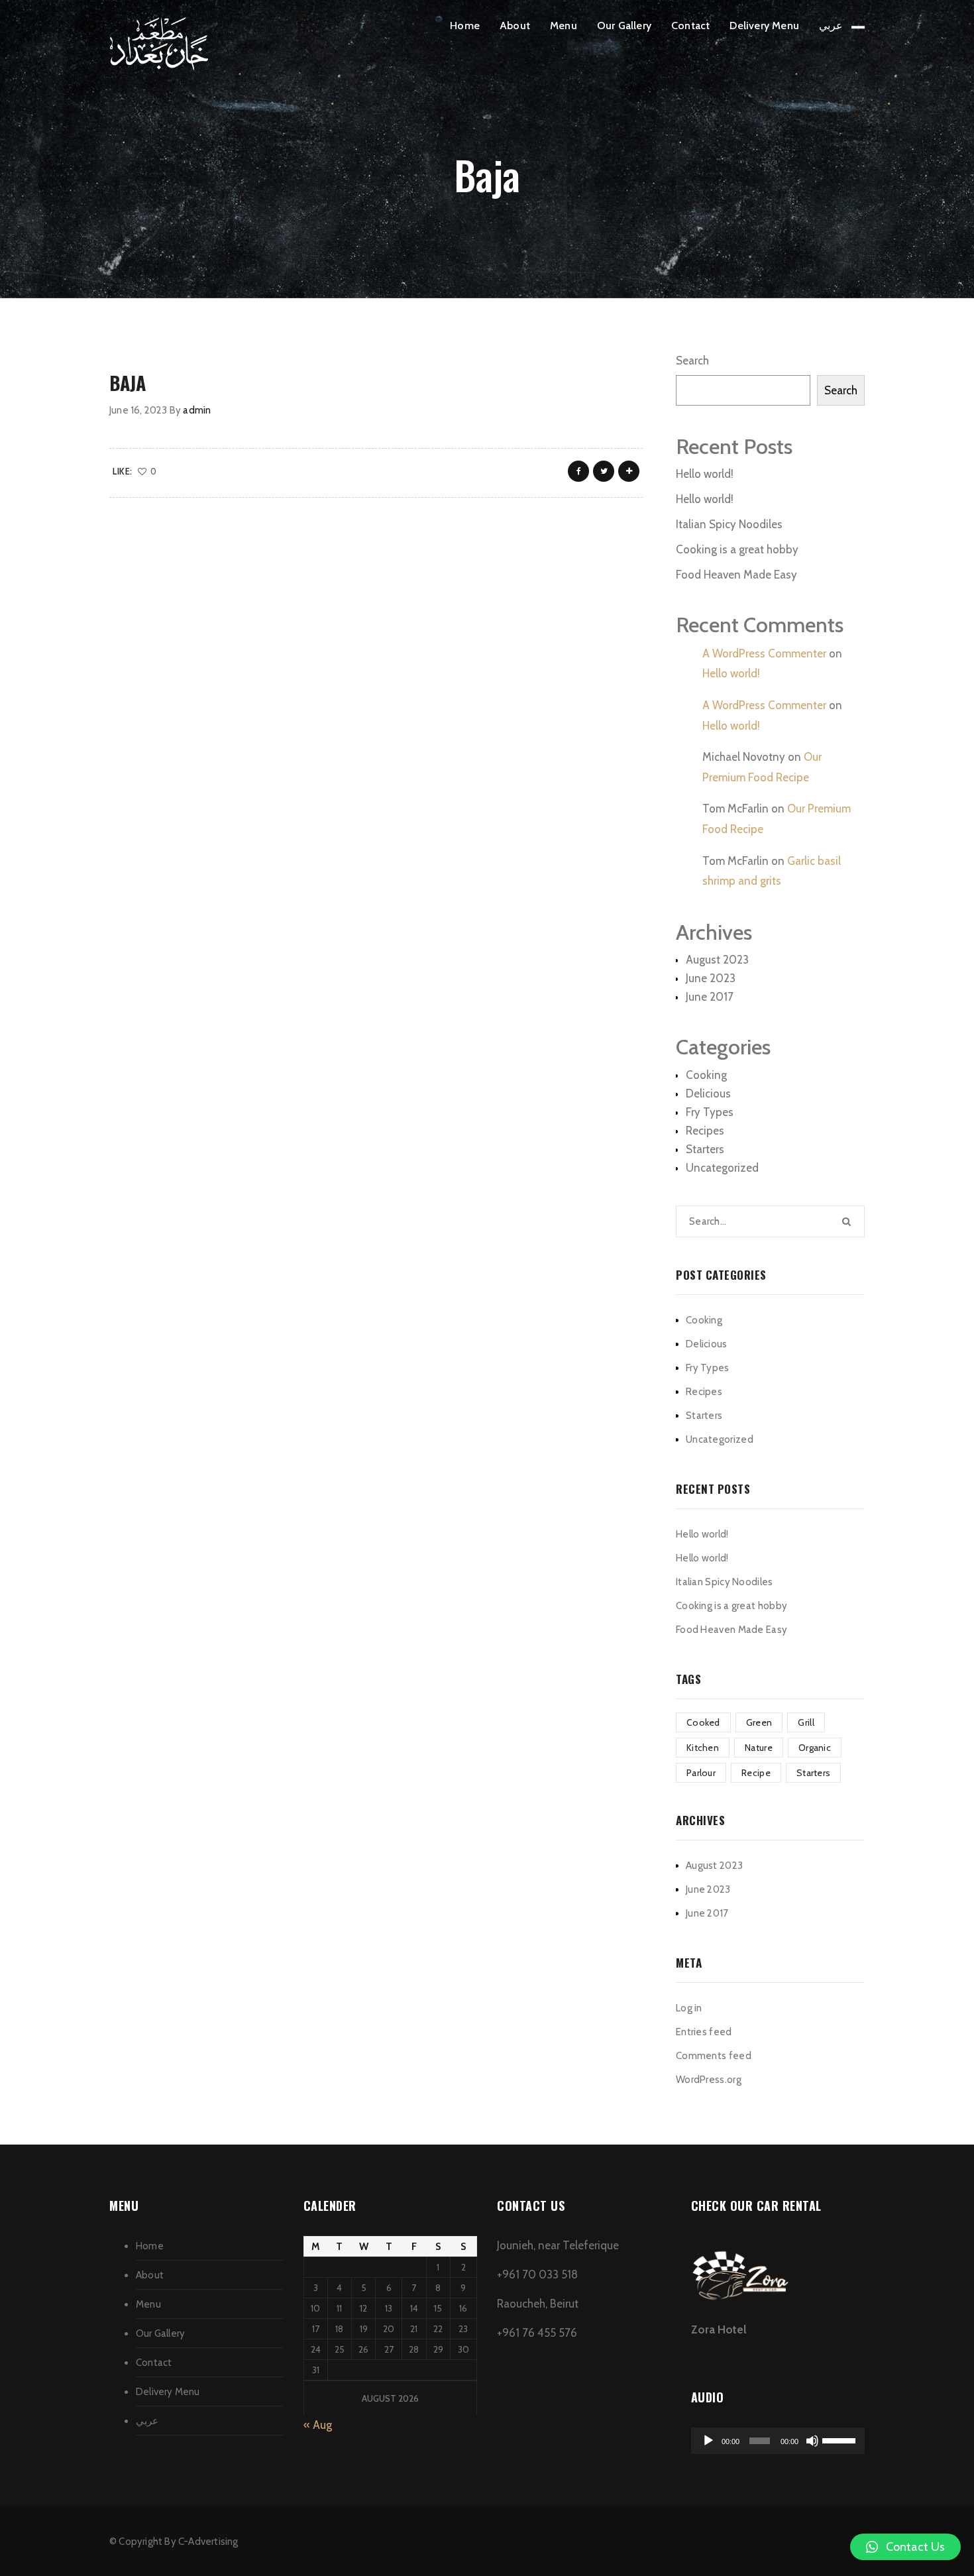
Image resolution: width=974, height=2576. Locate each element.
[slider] (840, 2439)
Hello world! (705, 474)
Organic (815, 1748)
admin (197, 410)
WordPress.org (709, 2080)
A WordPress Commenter (764, 653)
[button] (905, 2547)
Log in (689, 2008)
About (515, 26)
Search (692, 361)
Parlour (701, 1773)
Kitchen (703, 1748)
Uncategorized (722, 1168)
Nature (759, 1748)
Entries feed (704, 2032)
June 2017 (710, 997)
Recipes (705, 1131)
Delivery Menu (764, 26)
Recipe (756, 1773)
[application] (778, 2441)
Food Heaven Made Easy (736, 575)
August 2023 (717, 960)
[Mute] (812, 2441)
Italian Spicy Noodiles (729, 524)
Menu (564, 26)
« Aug (318, 2425)
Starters (705, 1149)
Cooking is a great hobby (737, 549)
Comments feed (714, 2056)
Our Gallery (624, 26)
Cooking (706, 1075)
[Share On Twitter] (604, 471)
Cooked (703, 1722)
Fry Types (710, 1112)
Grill (806, 1722)
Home (465, 26)
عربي (831, 26)
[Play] (708, 2441)
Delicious (708, 1093)
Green (759, 1722)
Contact (690, 26)
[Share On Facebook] (578, 471)
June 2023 (711, 978)
